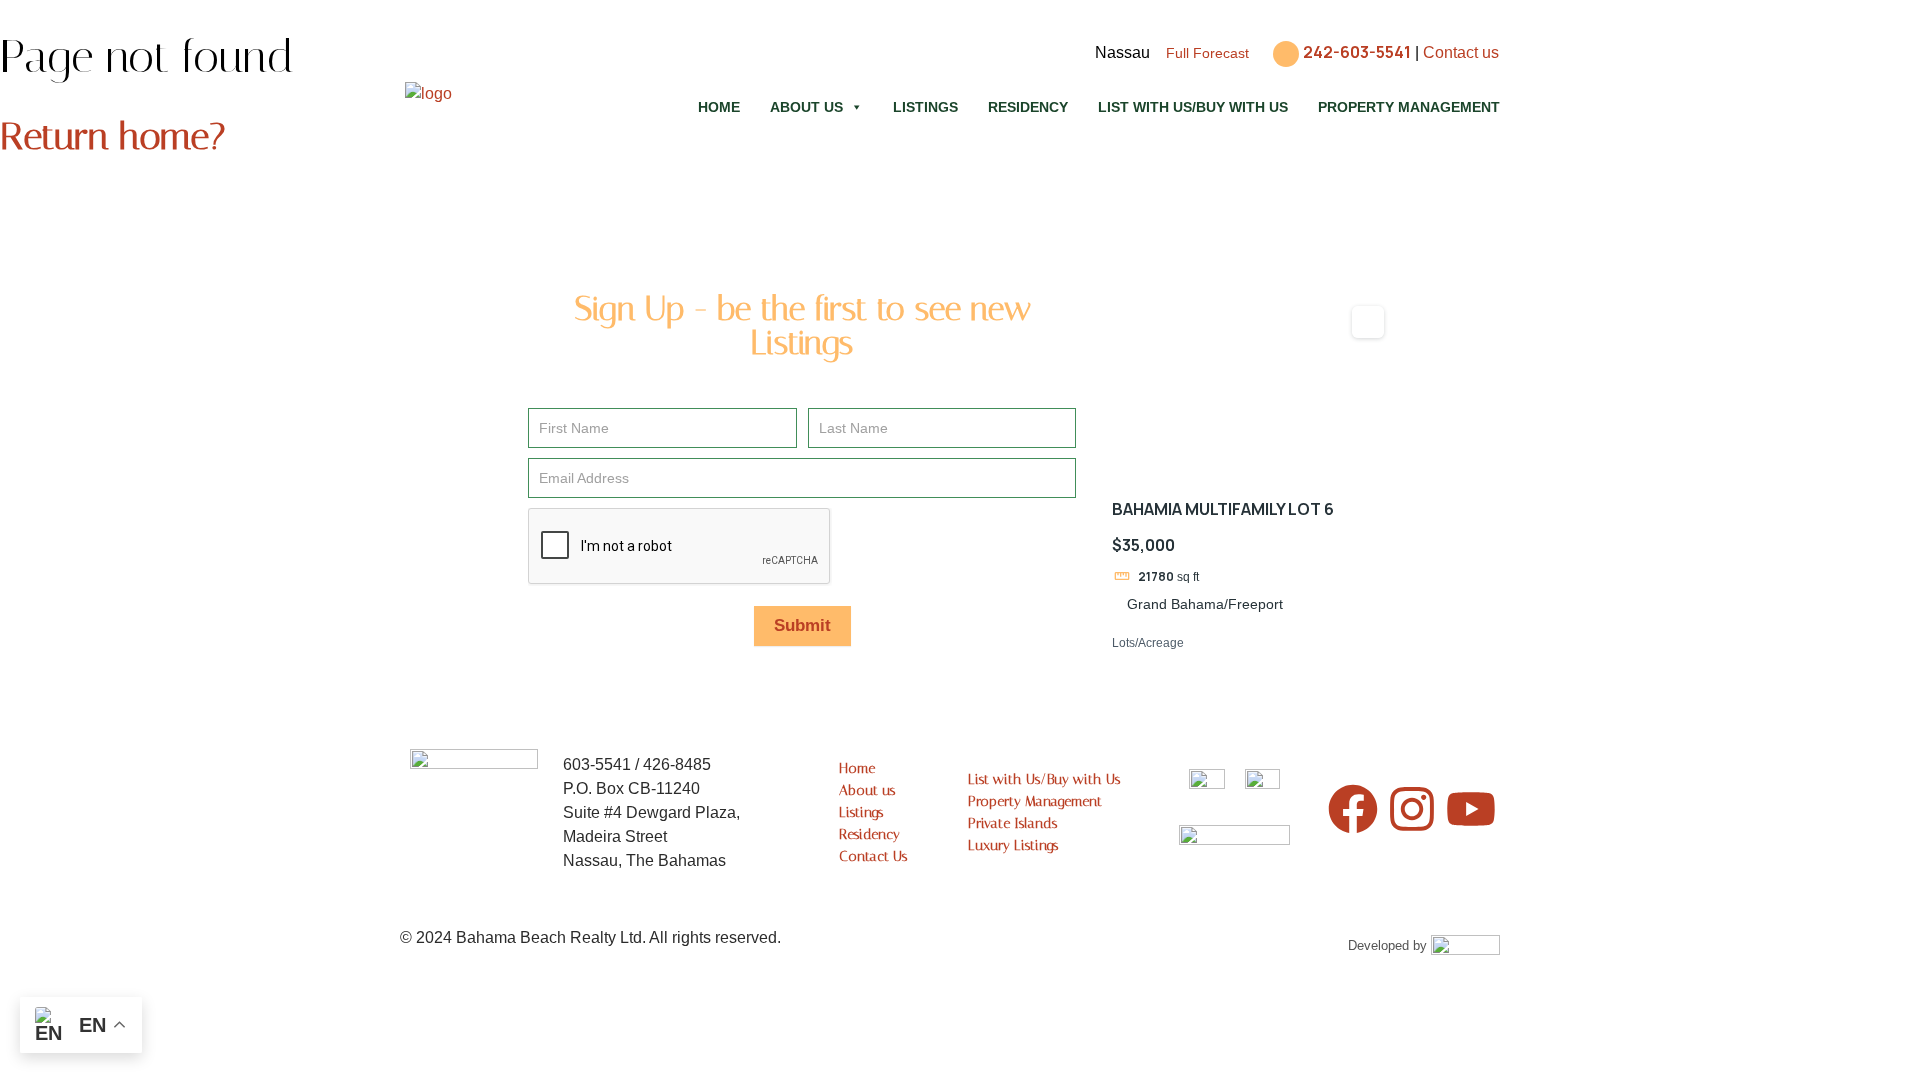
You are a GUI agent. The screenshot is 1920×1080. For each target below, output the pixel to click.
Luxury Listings (1013, 845)
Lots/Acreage (1148, 643)
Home (719, 107)
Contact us (1461, 52)
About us (806, 107)
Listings (925, 107)
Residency (1028, 107)
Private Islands (1012, 823)
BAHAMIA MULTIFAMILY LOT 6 (1223, 509)
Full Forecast (1207, 53)
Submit (802, 625)
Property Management (1409, 107)
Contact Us (873, 856)
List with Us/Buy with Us (1193, 107)
